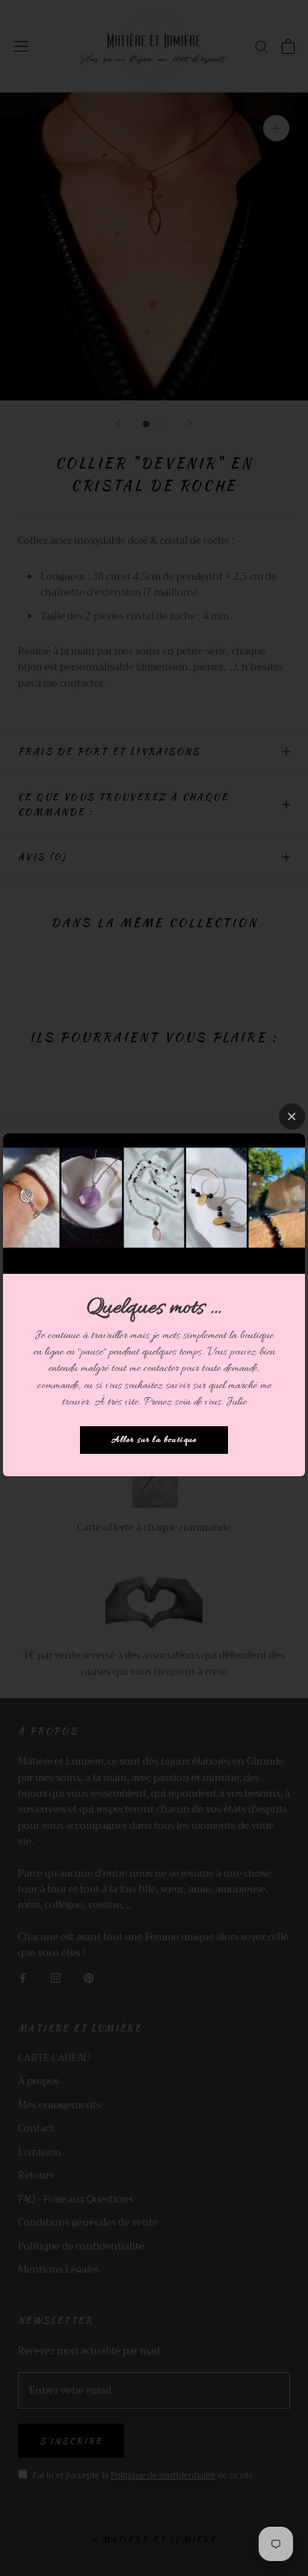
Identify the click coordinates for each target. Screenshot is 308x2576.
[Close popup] (292, 1117)
